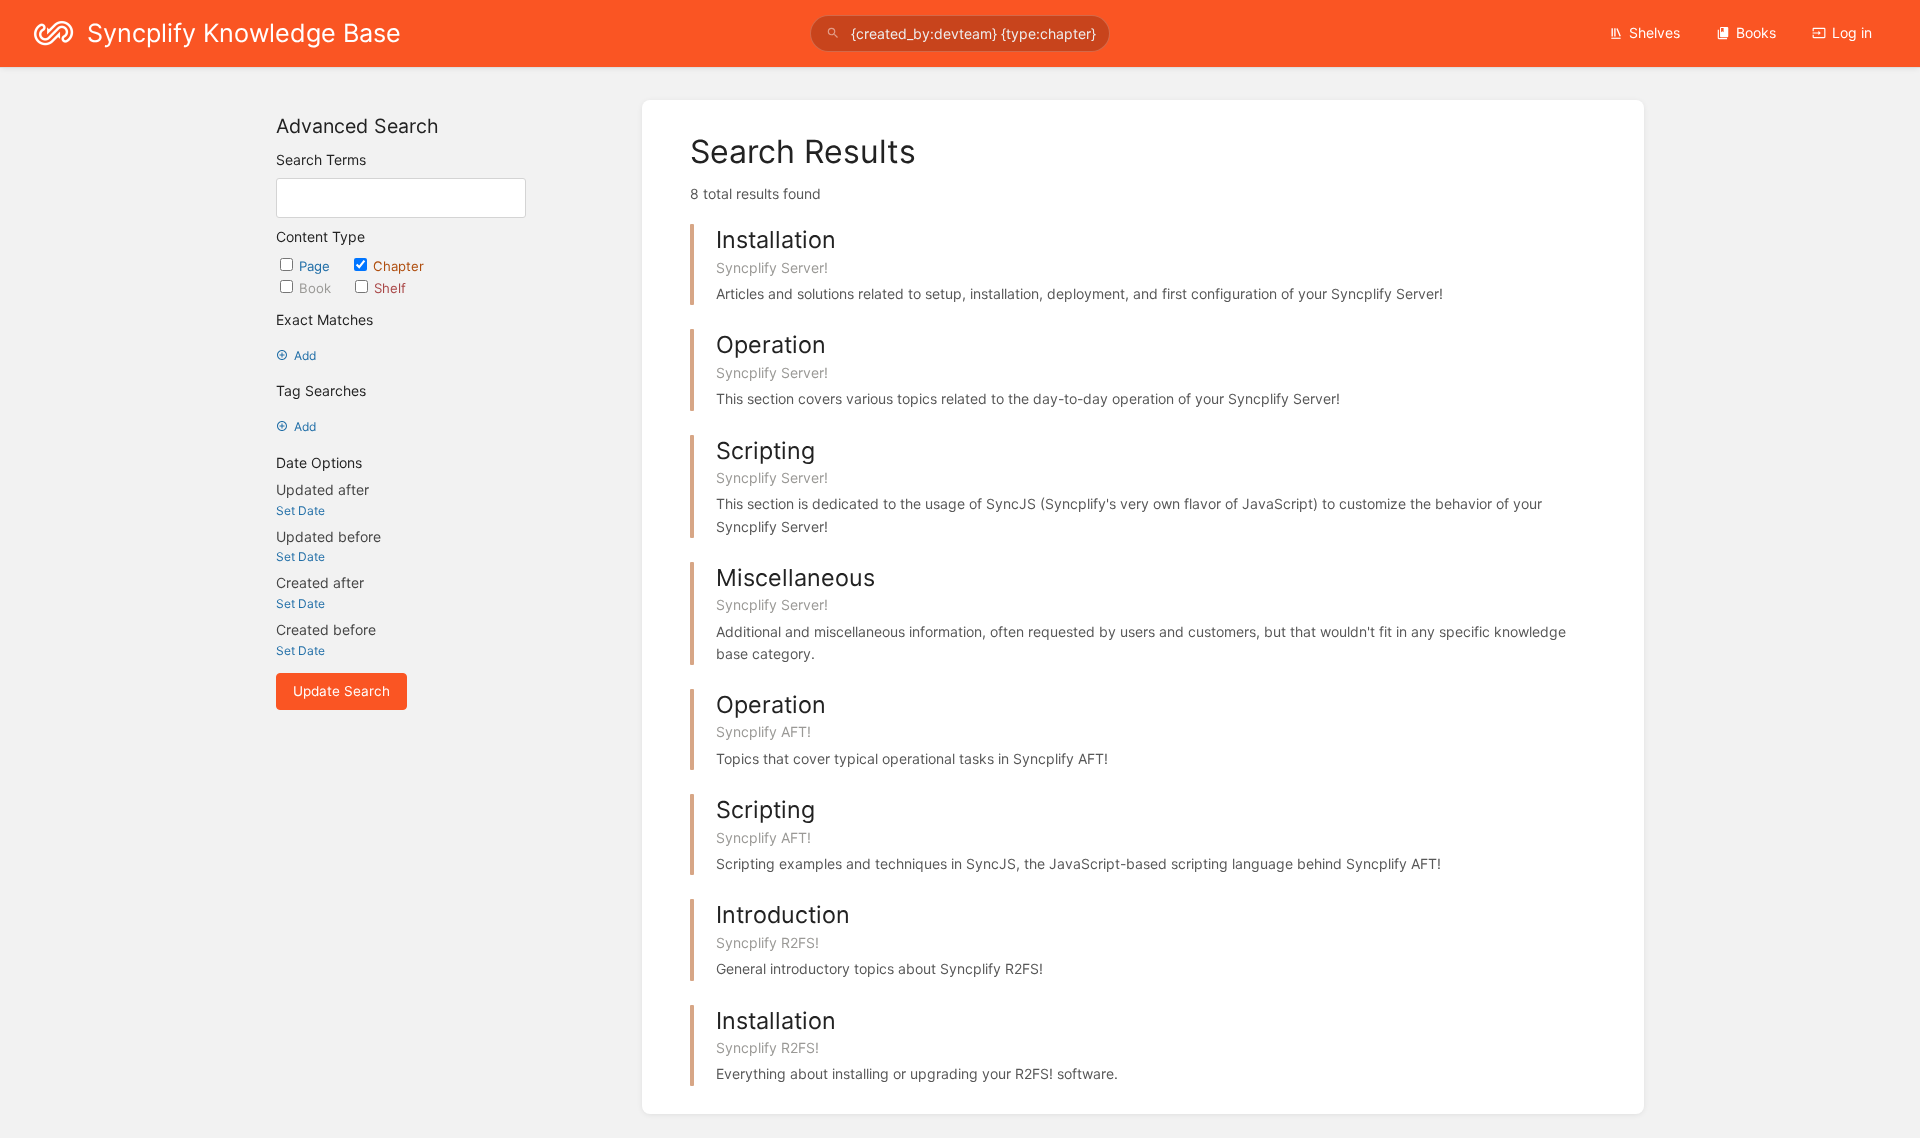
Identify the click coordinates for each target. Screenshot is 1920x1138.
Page (316, 266)
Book (317, 288)
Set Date (300, 510)
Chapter (398, 266)
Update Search (341, 691)
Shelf (390, 288)
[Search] (833, 33)
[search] (960, 33)
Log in (1852, 32)
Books (1756, 32)
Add (305, 355)
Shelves (1654, 32)
